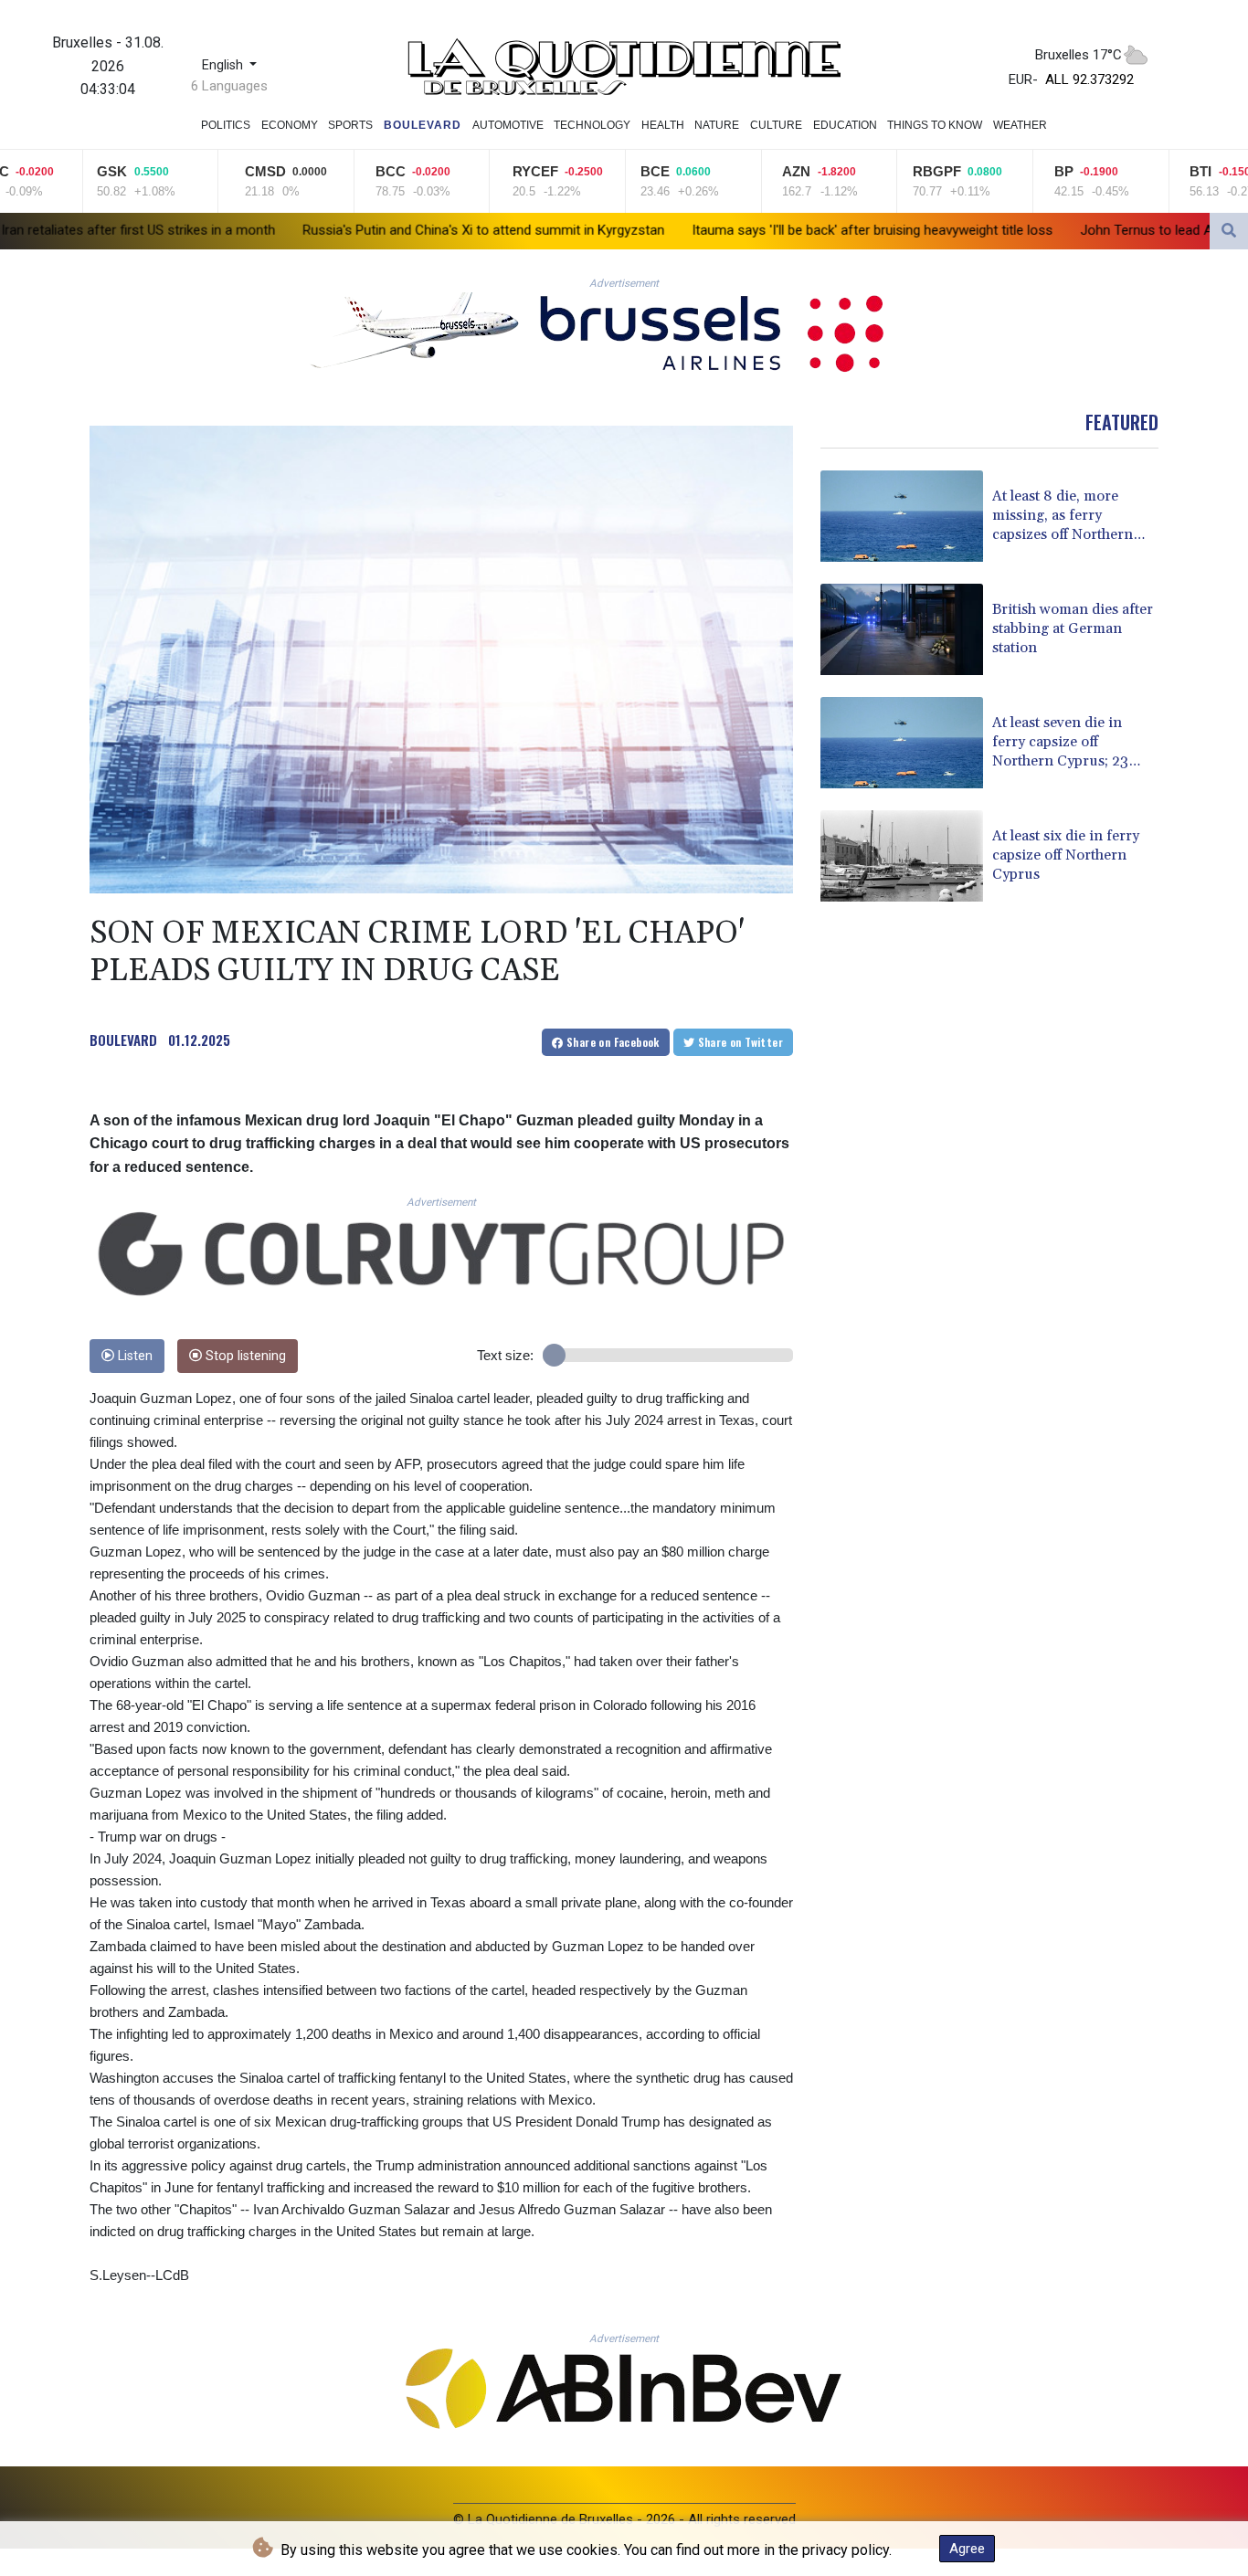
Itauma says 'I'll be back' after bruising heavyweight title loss (682, 230)
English (224, 65)
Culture (776, 125)
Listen (133, 1356)
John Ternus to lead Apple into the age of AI (1023, 230)
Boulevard (423, 125)
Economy (290, 125)
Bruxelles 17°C (1079, 55)
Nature (717, 125)
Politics (226, 125)
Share (612, 1042)
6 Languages (229, 86)
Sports (350, 125)
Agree (967, 2549)
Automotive (508, 125)
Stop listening (244, 1356)
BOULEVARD (123, 1040)
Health (663, 125)
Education (845, 125)
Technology (592, 125)
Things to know (935, 125)
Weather (1020, 125)
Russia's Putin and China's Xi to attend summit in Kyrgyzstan (293, 230)
